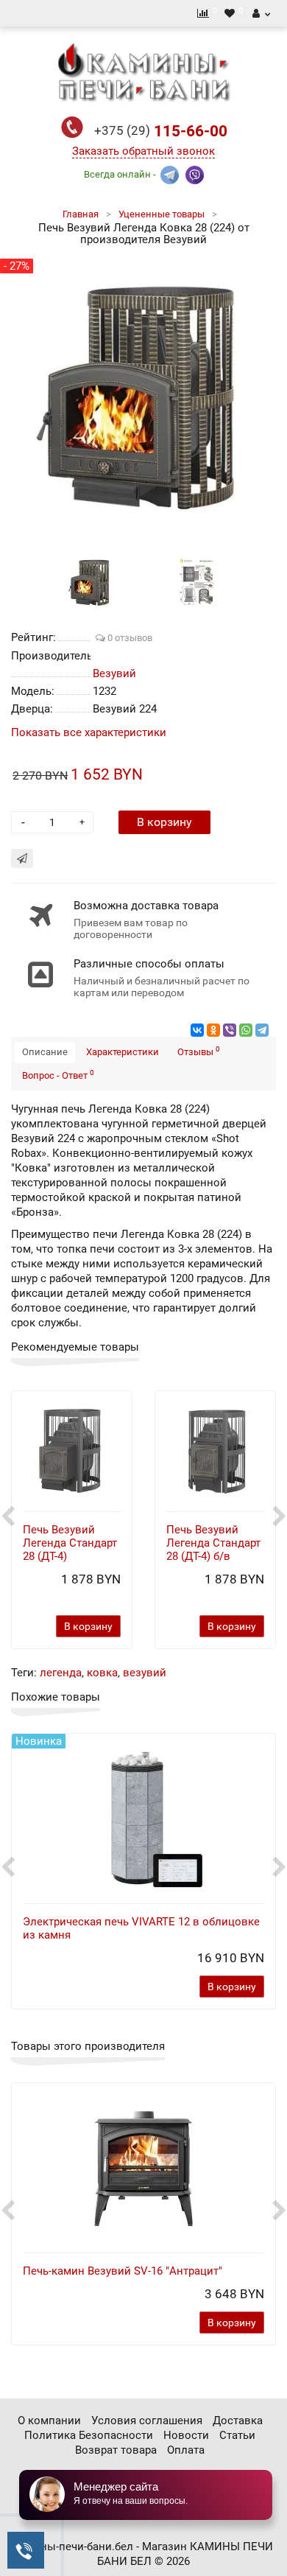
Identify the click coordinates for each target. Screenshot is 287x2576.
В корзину (164, 822)
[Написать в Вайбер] (195, 174)
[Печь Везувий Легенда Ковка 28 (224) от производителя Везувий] (91, 582)
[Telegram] (262, 1030)
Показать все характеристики (89, 733)
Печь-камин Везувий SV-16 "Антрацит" (123, 2271)
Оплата (186, 2450)
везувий (145, 1673)
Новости (186, 2435)
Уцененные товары (162, 214)
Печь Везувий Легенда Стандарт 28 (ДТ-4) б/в (213, 1543)
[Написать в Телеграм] (170, 174)
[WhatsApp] (246, 1030)
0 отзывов (129, 638)
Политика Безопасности (89, 2435)
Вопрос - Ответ (58, 1075)
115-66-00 (161, 131)
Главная (81, 214)
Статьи (237, 2435)
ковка (102, 1673)
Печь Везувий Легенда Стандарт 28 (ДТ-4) (70, 1543)
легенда (61, 1673)
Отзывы (199, 1051)
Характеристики (123, 1052)
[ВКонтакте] (197, 1030)
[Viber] (230, 1030)
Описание (45, 1052)
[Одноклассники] (213, 1030)
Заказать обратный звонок (143, 151)
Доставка (238, 2421)
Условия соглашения (147, 2421)
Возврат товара (116, 2450)
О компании (49, 2421)
